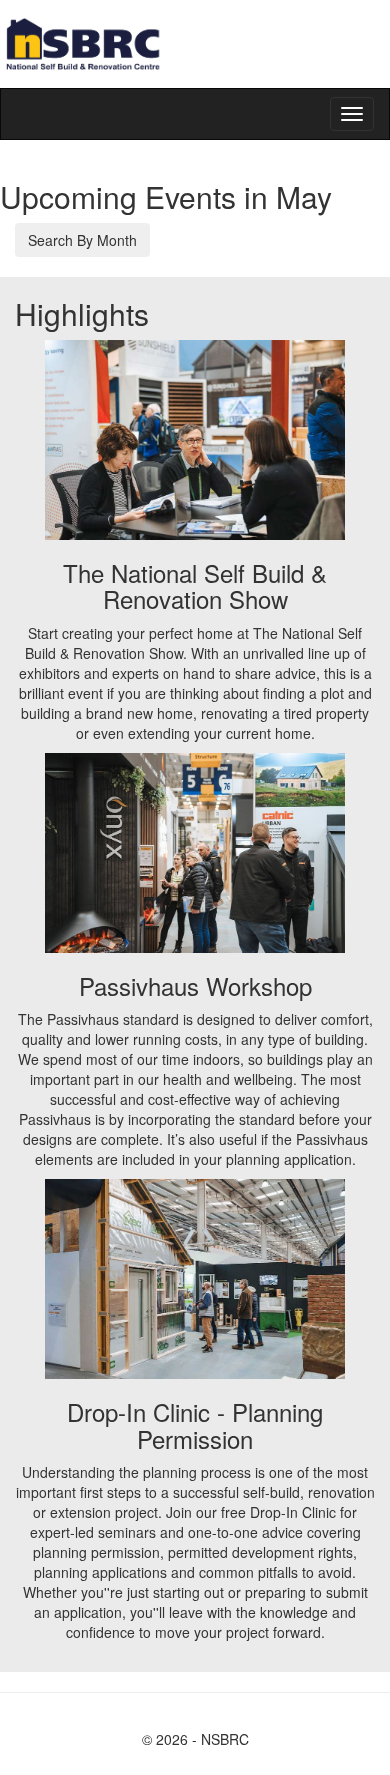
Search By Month (82, 240)
